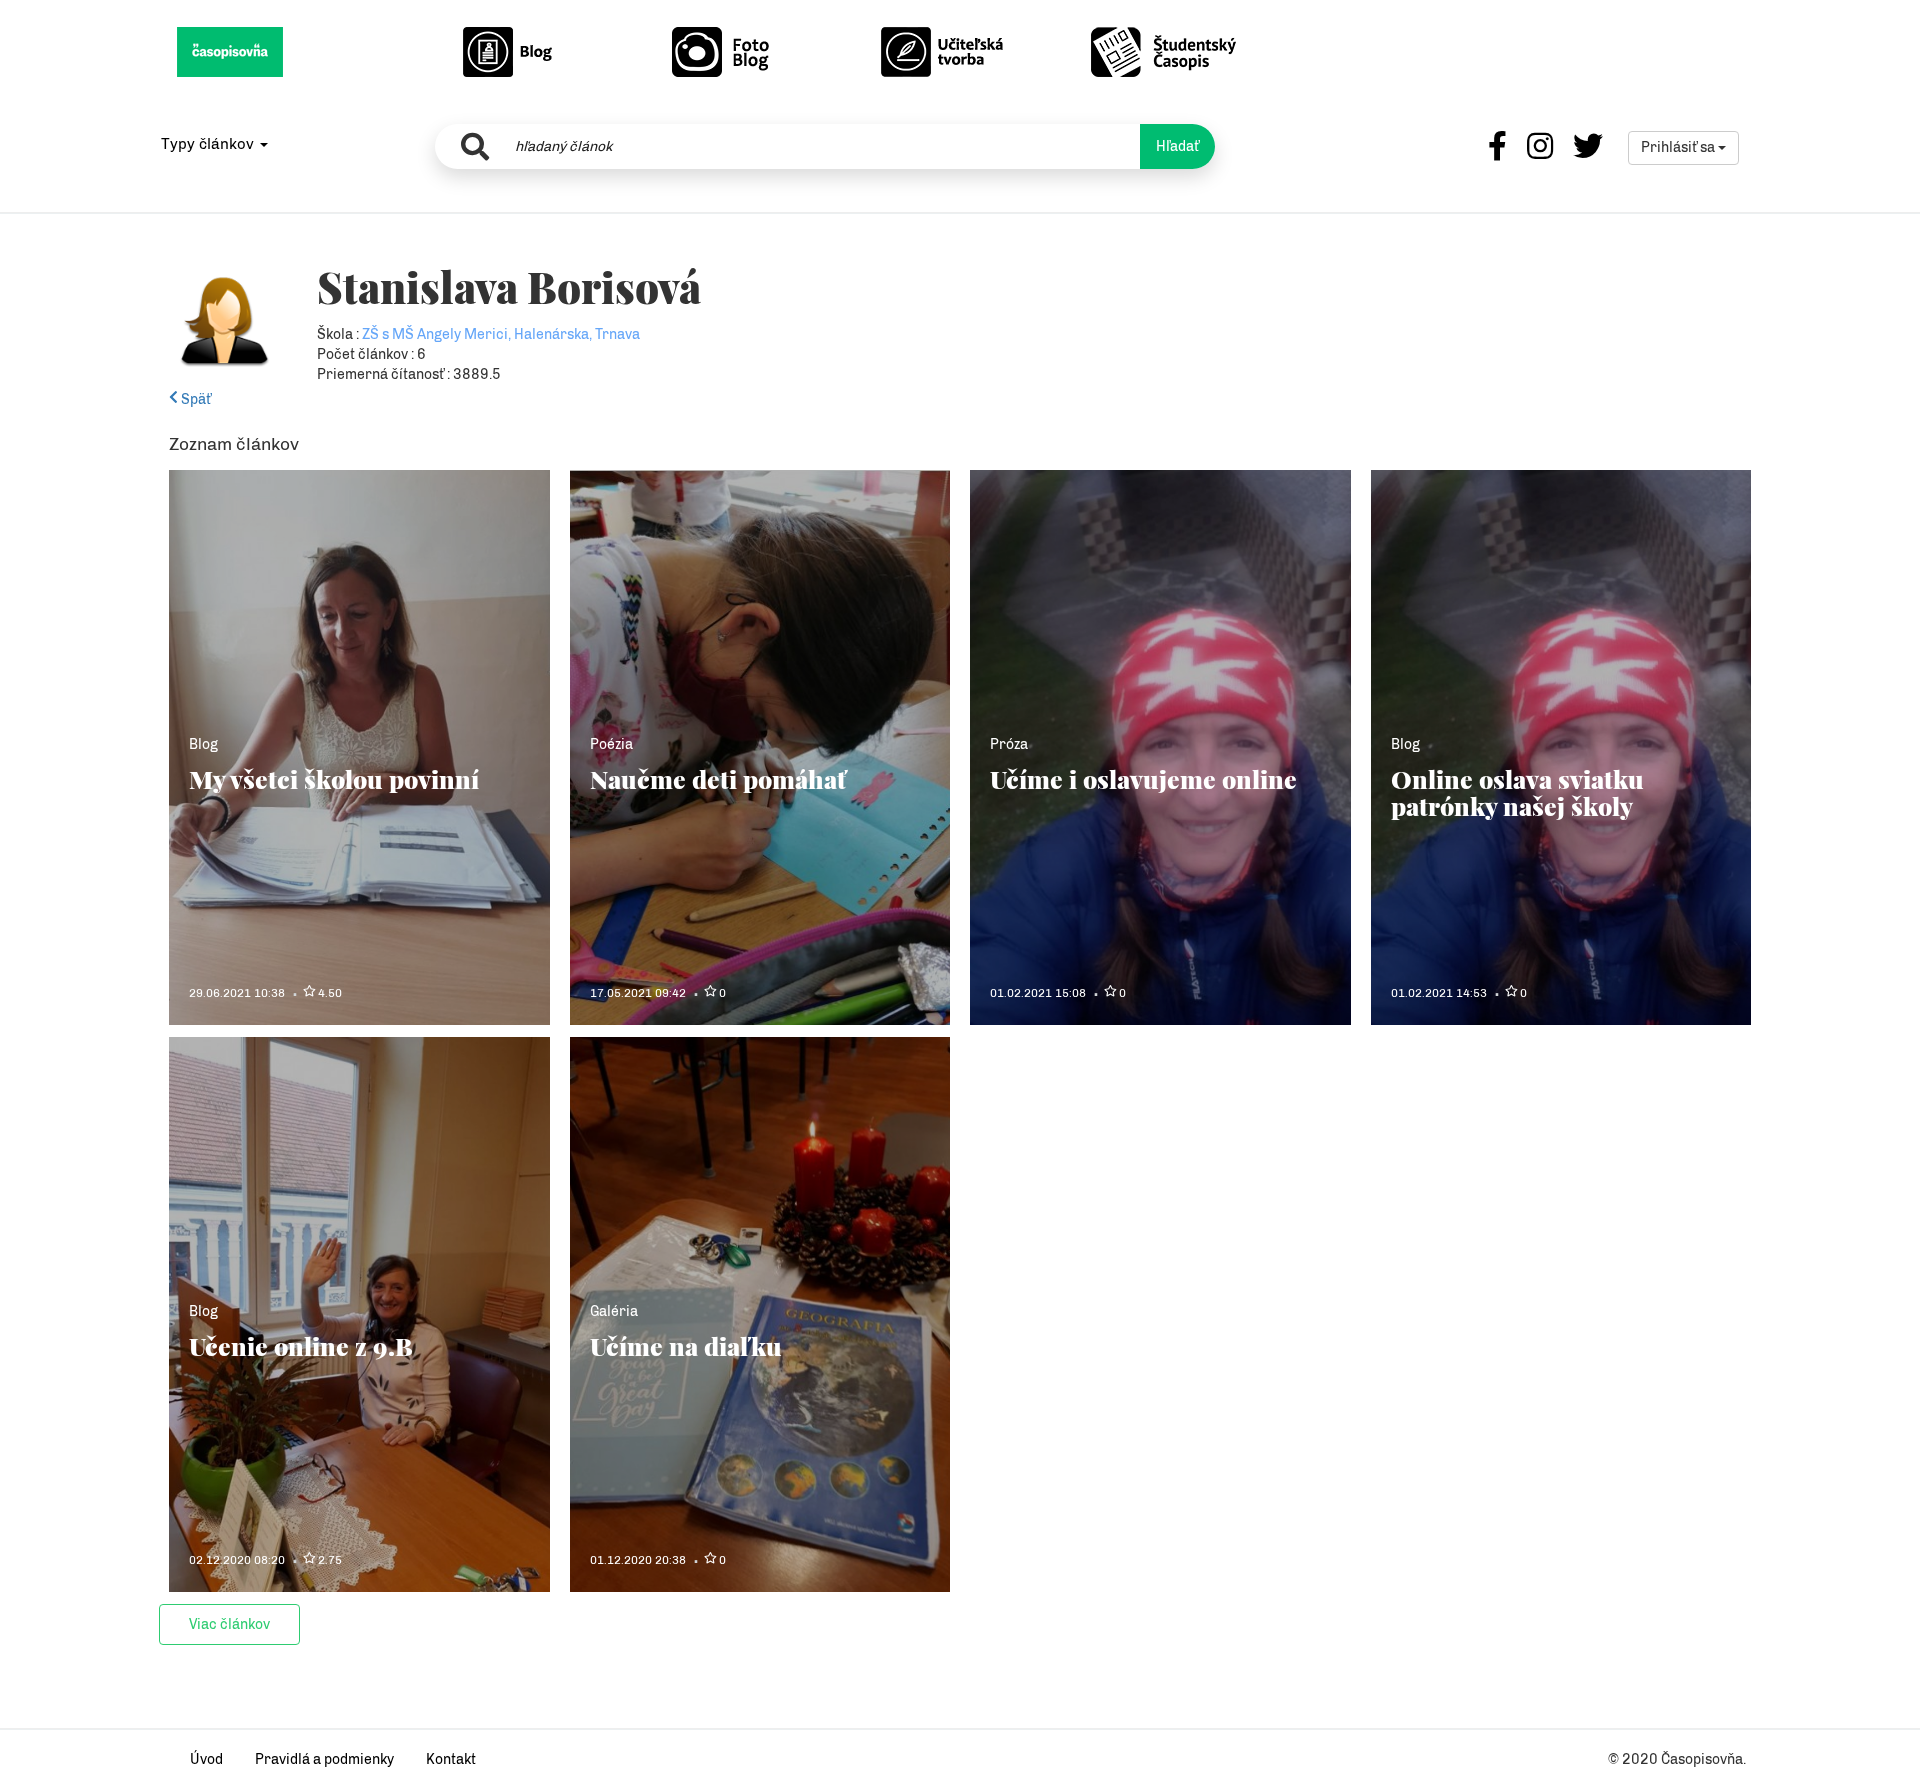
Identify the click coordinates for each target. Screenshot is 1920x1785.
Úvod (206, 1759)
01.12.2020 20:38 (638, 1560)
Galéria (614, 1311)
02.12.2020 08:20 (237, 1560)
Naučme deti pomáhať (718, 778)
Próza (1009, 744)
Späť (194, 399)
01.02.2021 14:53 (1439, 993)
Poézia (611, 744)
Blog (203, 744)
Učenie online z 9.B (301, 1345)
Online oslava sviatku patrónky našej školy (1517, 792)
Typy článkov (209, 144)
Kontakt (451, 1759)
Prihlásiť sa (1679, 147)
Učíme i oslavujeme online (1143, 778)
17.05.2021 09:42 (638, 993)
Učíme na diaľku (686, 1345)
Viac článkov (229, 1624)
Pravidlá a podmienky (324, 1759)
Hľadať (1177, 146)
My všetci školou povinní (334, 778)
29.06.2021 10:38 (237, 993)
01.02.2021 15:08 (1038, 993)
